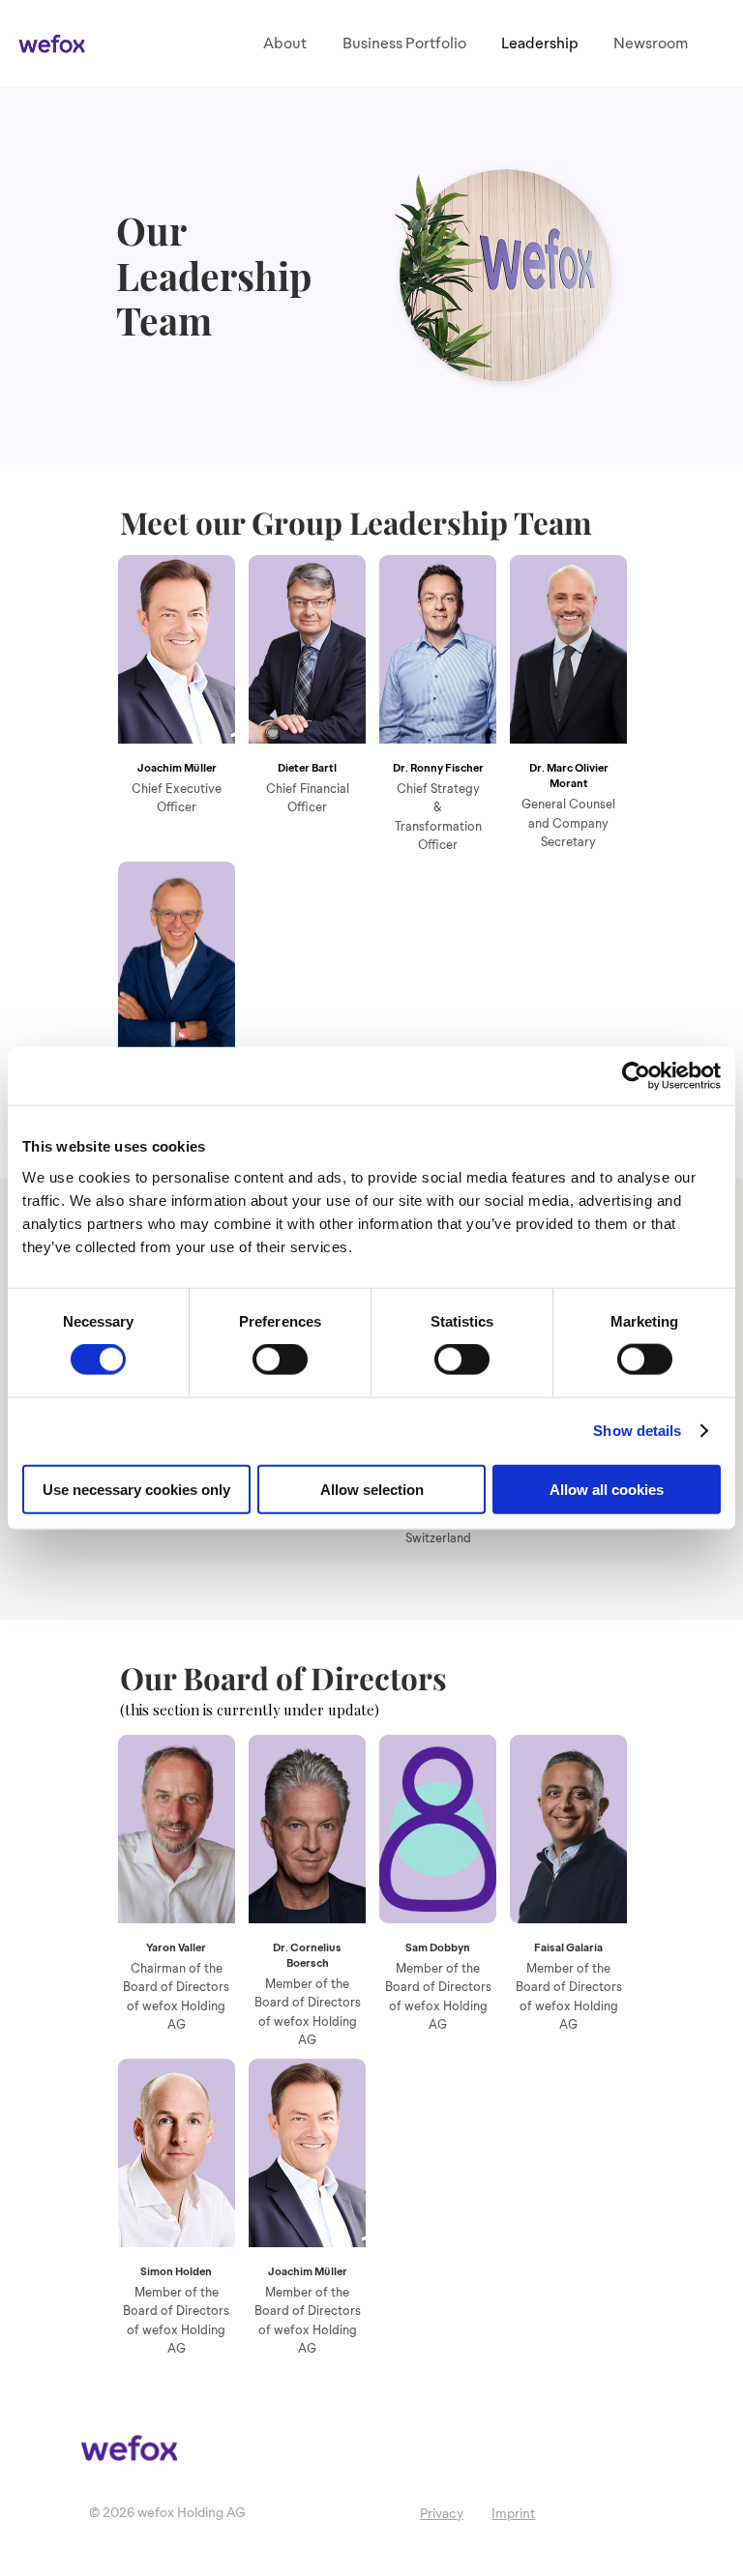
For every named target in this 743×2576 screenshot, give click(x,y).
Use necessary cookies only (136, 1489)
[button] (403, 44)
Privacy (442, 2514)
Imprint (513, 2514)
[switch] (280, 1360)
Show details (637, 1431)
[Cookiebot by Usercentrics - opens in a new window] (636, 1076)
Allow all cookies (607, 1489)
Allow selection (372, 1489)
